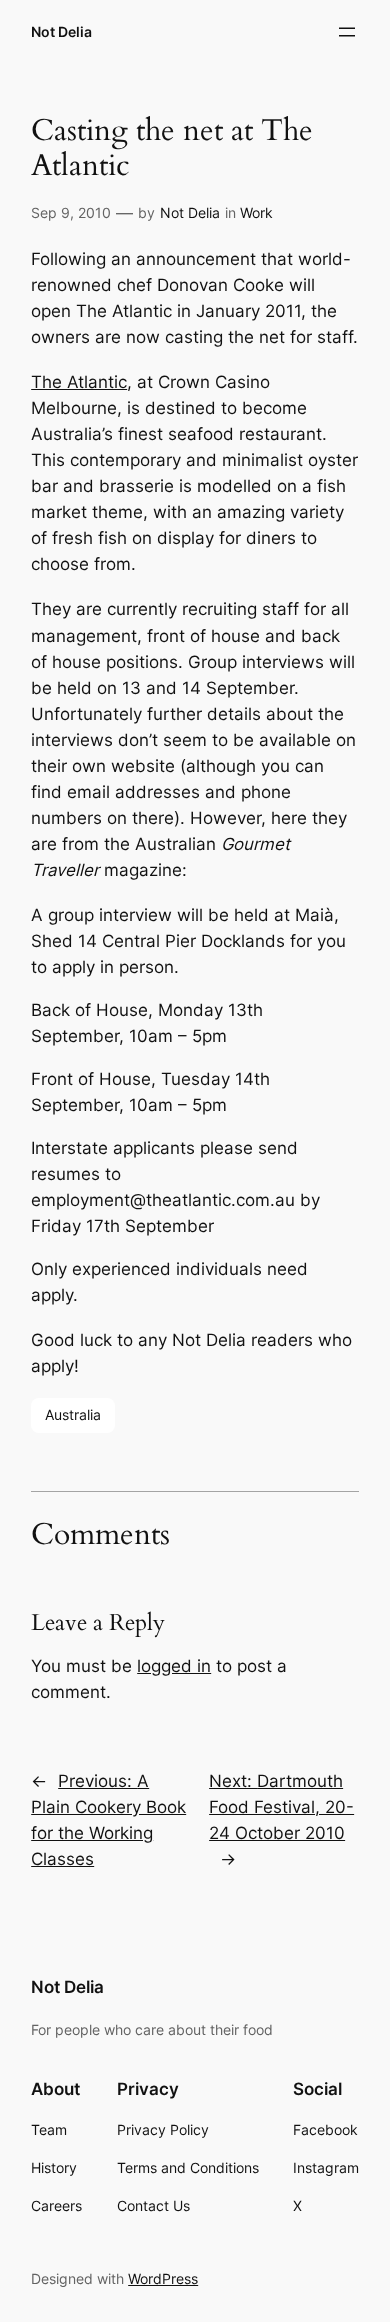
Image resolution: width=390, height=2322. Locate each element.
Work (256, 212)
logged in (174, 1666)
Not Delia (61, 31)
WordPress (163, 2278)
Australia (73, 1414)
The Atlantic (79, 382)
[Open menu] (347, 32)
